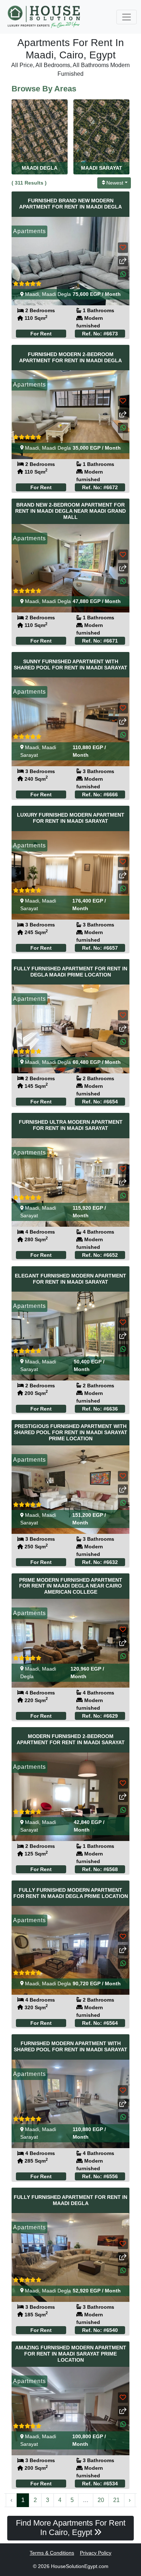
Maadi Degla (56, 294)
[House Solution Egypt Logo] (45, 17)
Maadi (32, 294)
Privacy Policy (96, 2553)
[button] (123, 274)
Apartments (29, 231)
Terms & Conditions (52, 2553)
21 (116, 2500)
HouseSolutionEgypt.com (80, 2566)
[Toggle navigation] (127, 17)
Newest (115, 183)
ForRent (41, 334)
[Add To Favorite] (123, 247)
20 (101, 2500)
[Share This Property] (123, 261)
